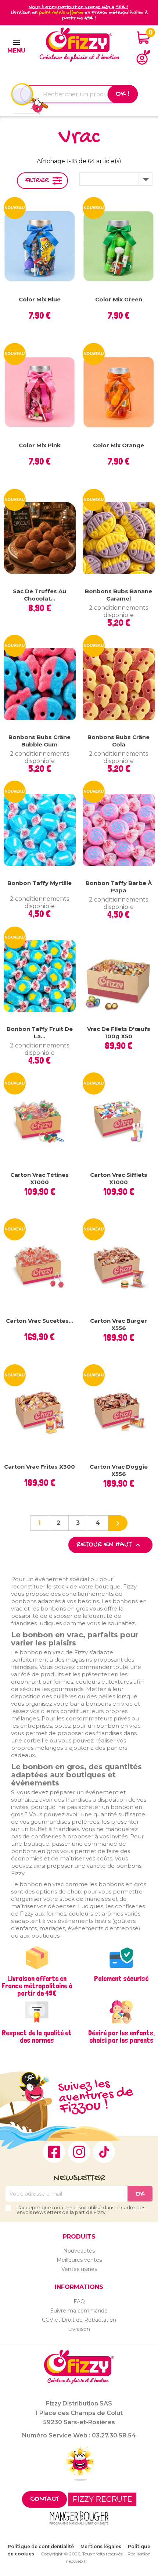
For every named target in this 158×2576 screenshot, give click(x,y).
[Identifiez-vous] (143, 57)
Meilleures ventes (79, 2260)
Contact (44, 2499)
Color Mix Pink (40, 445)
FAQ (79, 2301)
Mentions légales (101, 2546)
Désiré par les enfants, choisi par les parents (121, 2036)
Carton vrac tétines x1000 (39, 1178)
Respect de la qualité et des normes (37, 2036)
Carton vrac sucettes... (39, 1321)
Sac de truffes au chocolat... (39, 595)
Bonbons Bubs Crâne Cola (118, 741)
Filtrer (37, 181)
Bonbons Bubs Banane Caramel (118, 595)
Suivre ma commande (79, 2311)
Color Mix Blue (40, 299)
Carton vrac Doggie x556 (119, 1470)
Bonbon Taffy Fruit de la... (40, 1033)
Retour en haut (109, 1545)
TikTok (104, 2152)
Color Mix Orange (118, 445)
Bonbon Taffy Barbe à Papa (119, 887)
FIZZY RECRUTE (102, 2499)
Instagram (79, 2152)
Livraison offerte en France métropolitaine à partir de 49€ (37, 1986)
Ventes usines (79, 2269)
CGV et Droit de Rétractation (79, 2320)
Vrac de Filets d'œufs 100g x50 (119, 1033)
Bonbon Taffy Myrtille (39, 883)
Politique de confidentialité (41, 2546)
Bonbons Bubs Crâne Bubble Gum (39, 741)
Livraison (79, 2329)
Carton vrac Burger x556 (118, 1324)
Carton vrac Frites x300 (39, 1467)
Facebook (54, 2152)
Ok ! (123, 94)
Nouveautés (79, 2251)
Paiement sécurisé (121, 1978)
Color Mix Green (119, 299)
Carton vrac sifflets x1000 (119, 1178)
